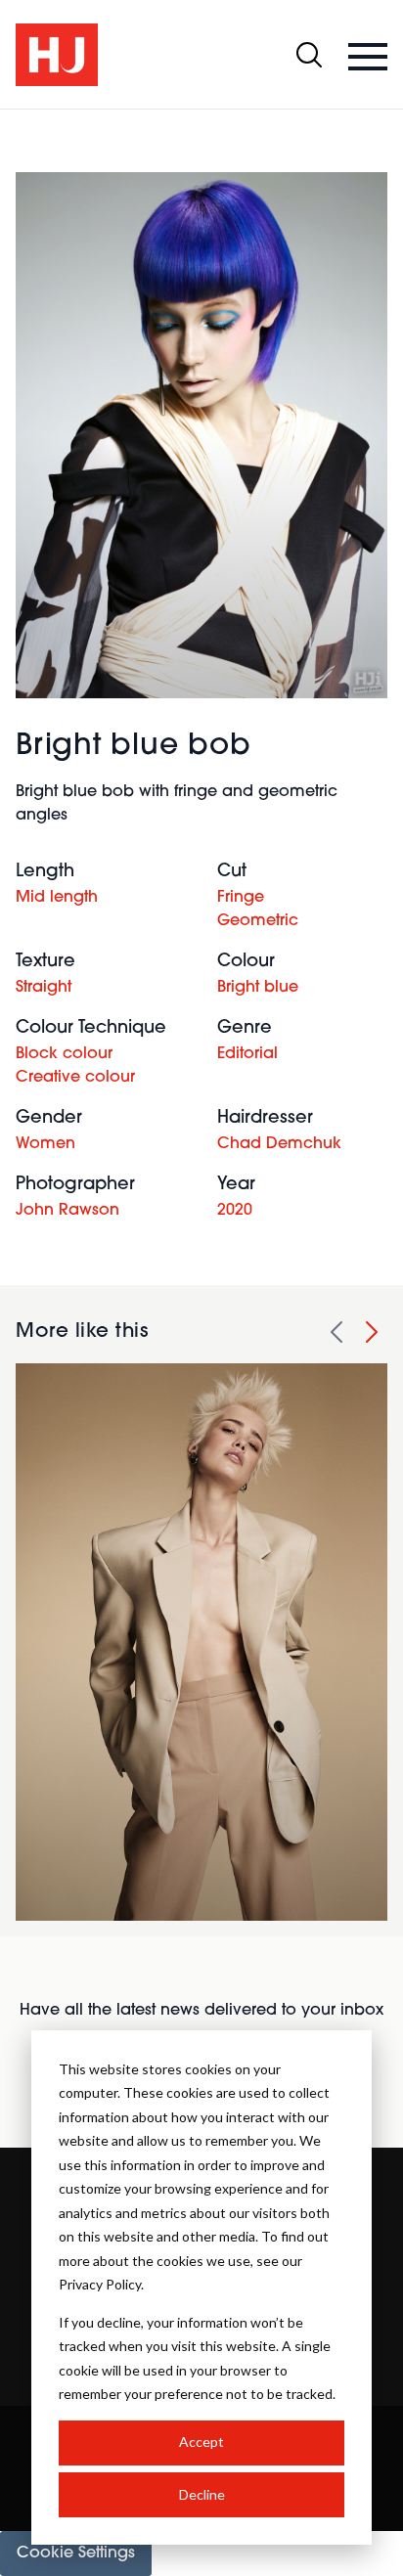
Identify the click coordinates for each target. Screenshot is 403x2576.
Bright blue (258, 988)
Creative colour (75, 1078)
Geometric (258, 921)
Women (45, 1144)
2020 (235, 1211)
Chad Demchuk (279, 1144)
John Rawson (67, 1211)
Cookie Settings (76, 2554)
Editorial (247, 1054)
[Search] (309, 55)
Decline (202, 2494)
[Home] (57, 55)
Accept (201, 2442)
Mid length (57, 898)
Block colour (64, 1054)
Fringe (241, 898)
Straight (44, 988)
